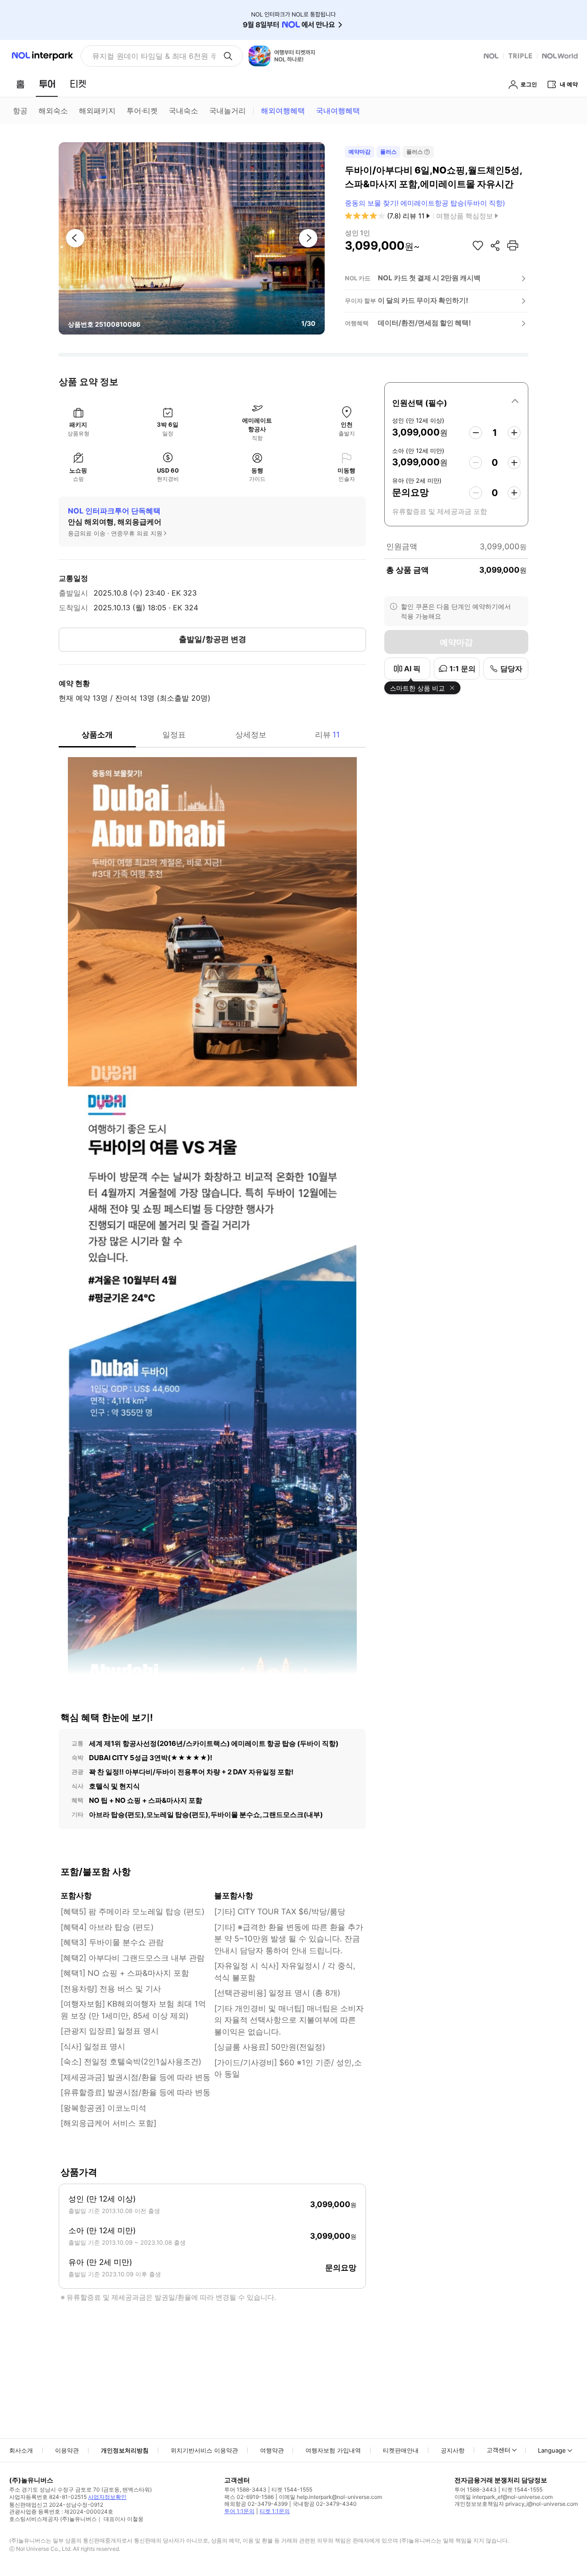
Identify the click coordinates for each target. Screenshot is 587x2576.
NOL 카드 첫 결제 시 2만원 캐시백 (429, 278)
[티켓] (78, 84)
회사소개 (21, 2450)
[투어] (47, 84)
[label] (456, 401)
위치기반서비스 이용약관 (204, 2450)
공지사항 (453, 2450)
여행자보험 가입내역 (333, 2450)
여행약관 (272, 2450)
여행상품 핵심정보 (465, 216)
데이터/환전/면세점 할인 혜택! (424, 323)
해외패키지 (97, 111)
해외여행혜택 (283, 111)
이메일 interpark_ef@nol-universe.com (504, 2497)
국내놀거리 (227, 111)
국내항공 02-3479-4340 (325, 2504)
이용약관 (67, 2450)
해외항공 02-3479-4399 (256, 2504)
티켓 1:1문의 (275, 2511)
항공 (20, 111)
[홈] (20, 84)
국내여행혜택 (338, 111)
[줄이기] (476, 433)
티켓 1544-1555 (292, 2490)
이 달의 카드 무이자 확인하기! (423, 300)
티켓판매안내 (401, 2450)
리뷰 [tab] (327, 735)
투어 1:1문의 (239, 2511)
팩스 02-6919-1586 (249, 2497)
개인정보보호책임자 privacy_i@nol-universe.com (516, 2504)
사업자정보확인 (107, 2497)
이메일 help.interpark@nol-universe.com (330, 2497)
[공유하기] (495, 245)
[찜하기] (478, 245)
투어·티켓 (142, 111)
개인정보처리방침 (125, 2450)
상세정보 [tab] (251, 735)
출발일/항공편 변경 (213, 639)
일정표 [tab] (174, 735)
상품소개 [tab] (97, 735)
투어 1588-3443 (245, 2490)
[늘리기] (514, 433)
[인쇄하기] (513, 245)
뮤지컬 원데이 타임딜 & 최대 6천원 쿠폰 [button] (154, 56)
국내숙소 (183, 111)
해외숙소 (53, 111)
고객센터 (498, 2450)
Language (552, 2450)
